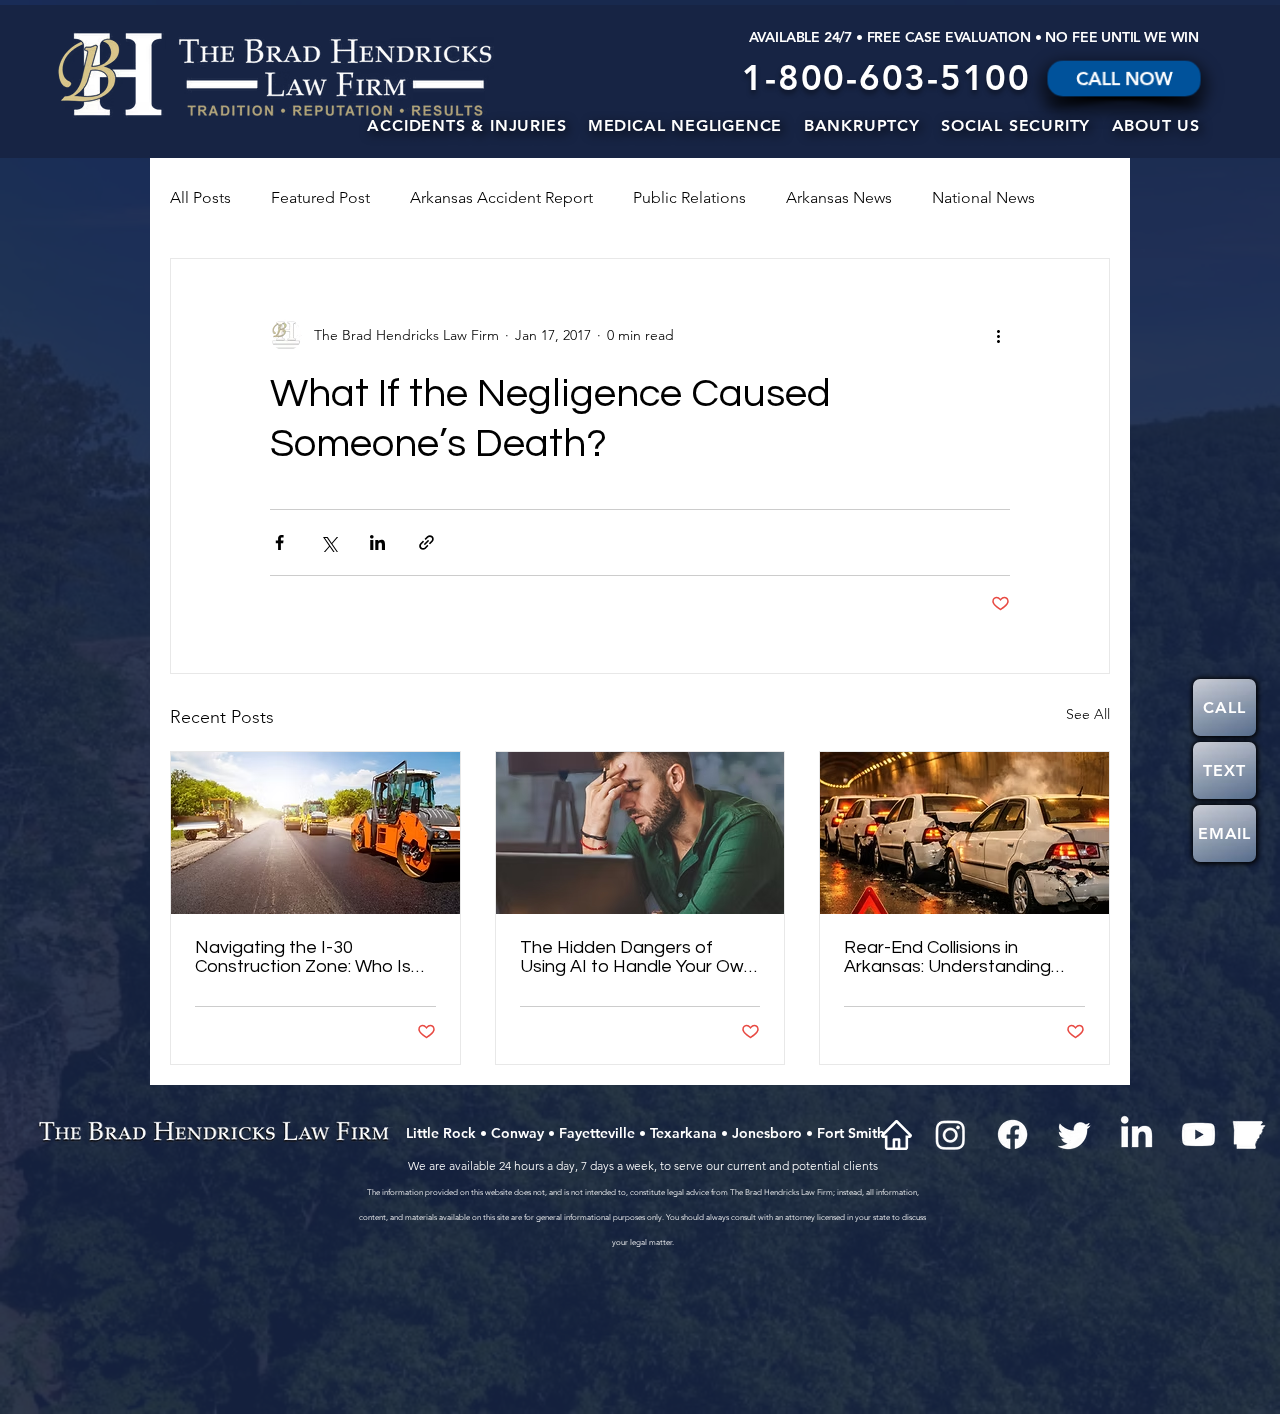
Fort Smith (851, 1133)
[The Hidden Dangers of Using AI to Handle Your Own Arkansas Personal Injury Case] (640, 833)
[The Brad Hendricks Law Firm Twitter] (1074, 1134)
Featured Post (320, 197)
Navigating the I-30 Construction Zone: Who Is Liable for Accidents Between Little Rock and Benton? (303, 957)
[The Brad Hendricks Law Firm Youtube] (1198, 1134)
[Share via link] (426, 542)
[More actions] (998, 335)
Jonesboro (767, 1133)
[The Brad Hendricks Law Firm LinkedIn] (1136, 1134)
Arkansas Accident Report (501, 197)
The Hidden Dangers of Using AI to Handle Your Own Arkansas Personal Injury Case (637, 957)
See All (1088, 714)
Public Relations (689, 197)
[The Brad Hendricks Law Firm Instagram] (950, 1134)
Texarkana (683, 1133)
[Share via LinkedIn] (377, 542)
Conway (517, 1133)
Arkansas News (839, 197)
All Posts (200, 197)
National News (983, 197)
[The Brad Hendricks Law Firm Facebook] (1012, 1134)
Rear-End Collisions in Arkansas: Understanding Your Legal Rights (947, 957)
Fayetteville (597, 1133)
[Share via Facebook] (279, 542)
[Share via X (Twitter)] (328, 542)
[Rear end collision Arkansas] (964, 833)
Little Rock (441, 1133)
